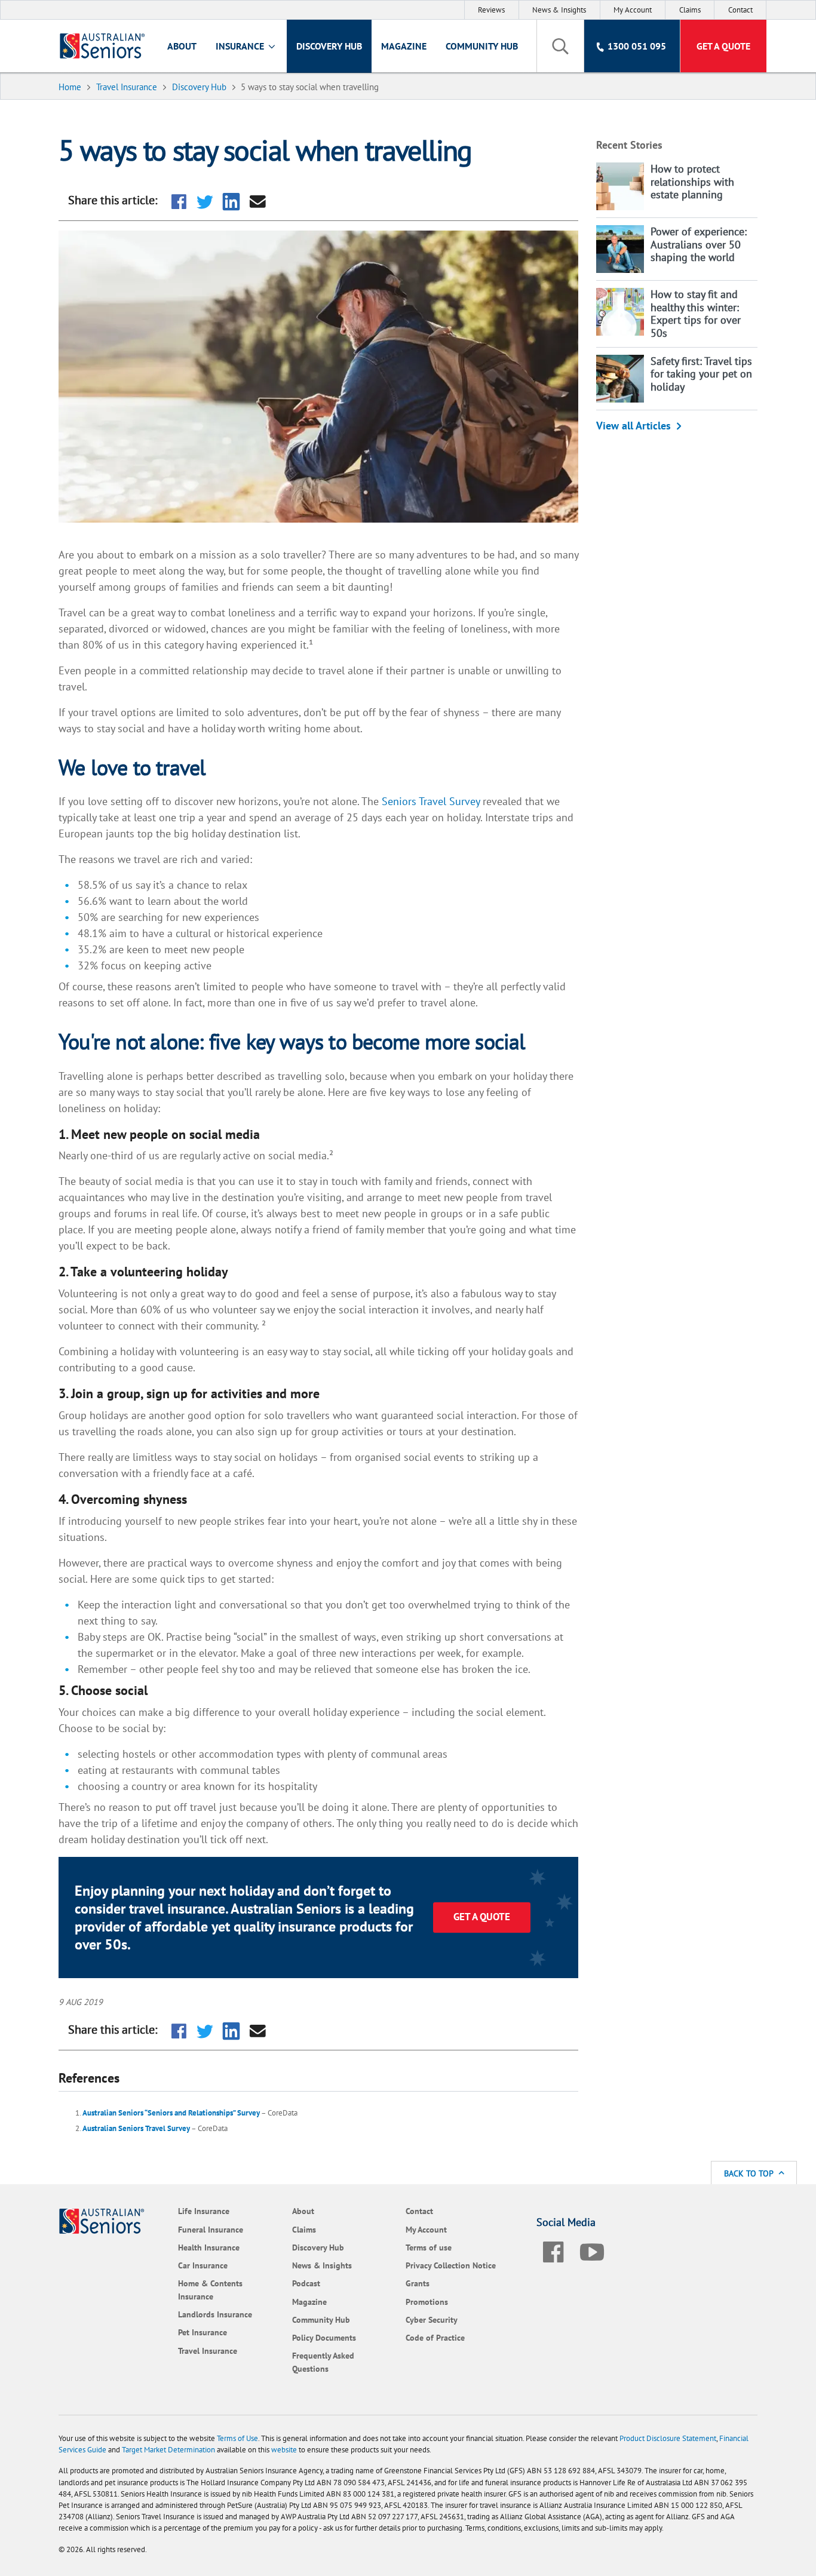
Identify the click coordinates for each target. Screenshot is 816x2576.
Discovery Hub (329, 46)
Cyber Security (432, 2319)
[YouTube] (592, 2250)
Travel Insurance (208, 2351)
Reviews (491, 10)
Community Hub (482, 46)
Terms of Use (237, 2438)
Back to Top (750, 2173)
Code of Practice (435, 2337)
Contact (740, 10)
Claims (690, 10)
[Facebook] (553, 2250)
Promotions (427, 2302)
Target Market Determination (168, 2450)
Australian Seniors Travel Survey (136, 2128)
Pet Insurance (203, 2332)
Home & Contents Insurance (210, 2290)
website (284, 2450)
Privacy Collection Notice (451, 2265)
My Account (633, 10)
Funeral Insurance (211, 2229)
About (182, 46)
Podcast (306, 2283)
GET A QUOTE (482, 1917)
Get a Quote (723, 46)
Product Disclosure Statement (668, 2438)
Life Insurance (204, 2211)
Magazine (404, 46)
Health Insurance (209, 2247)
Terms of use (429, 2247)
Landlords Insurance (215, 2314)
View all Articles (634, 426)
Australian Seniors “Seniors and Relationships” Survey (171, 2113)
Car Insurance (203, 2265)
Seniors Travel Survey (431, 801)
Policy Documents (324, 2337)
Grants (418, 2283)
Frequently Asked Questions (323, 2362)
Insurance (241, 46)
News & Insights (559, 10)
